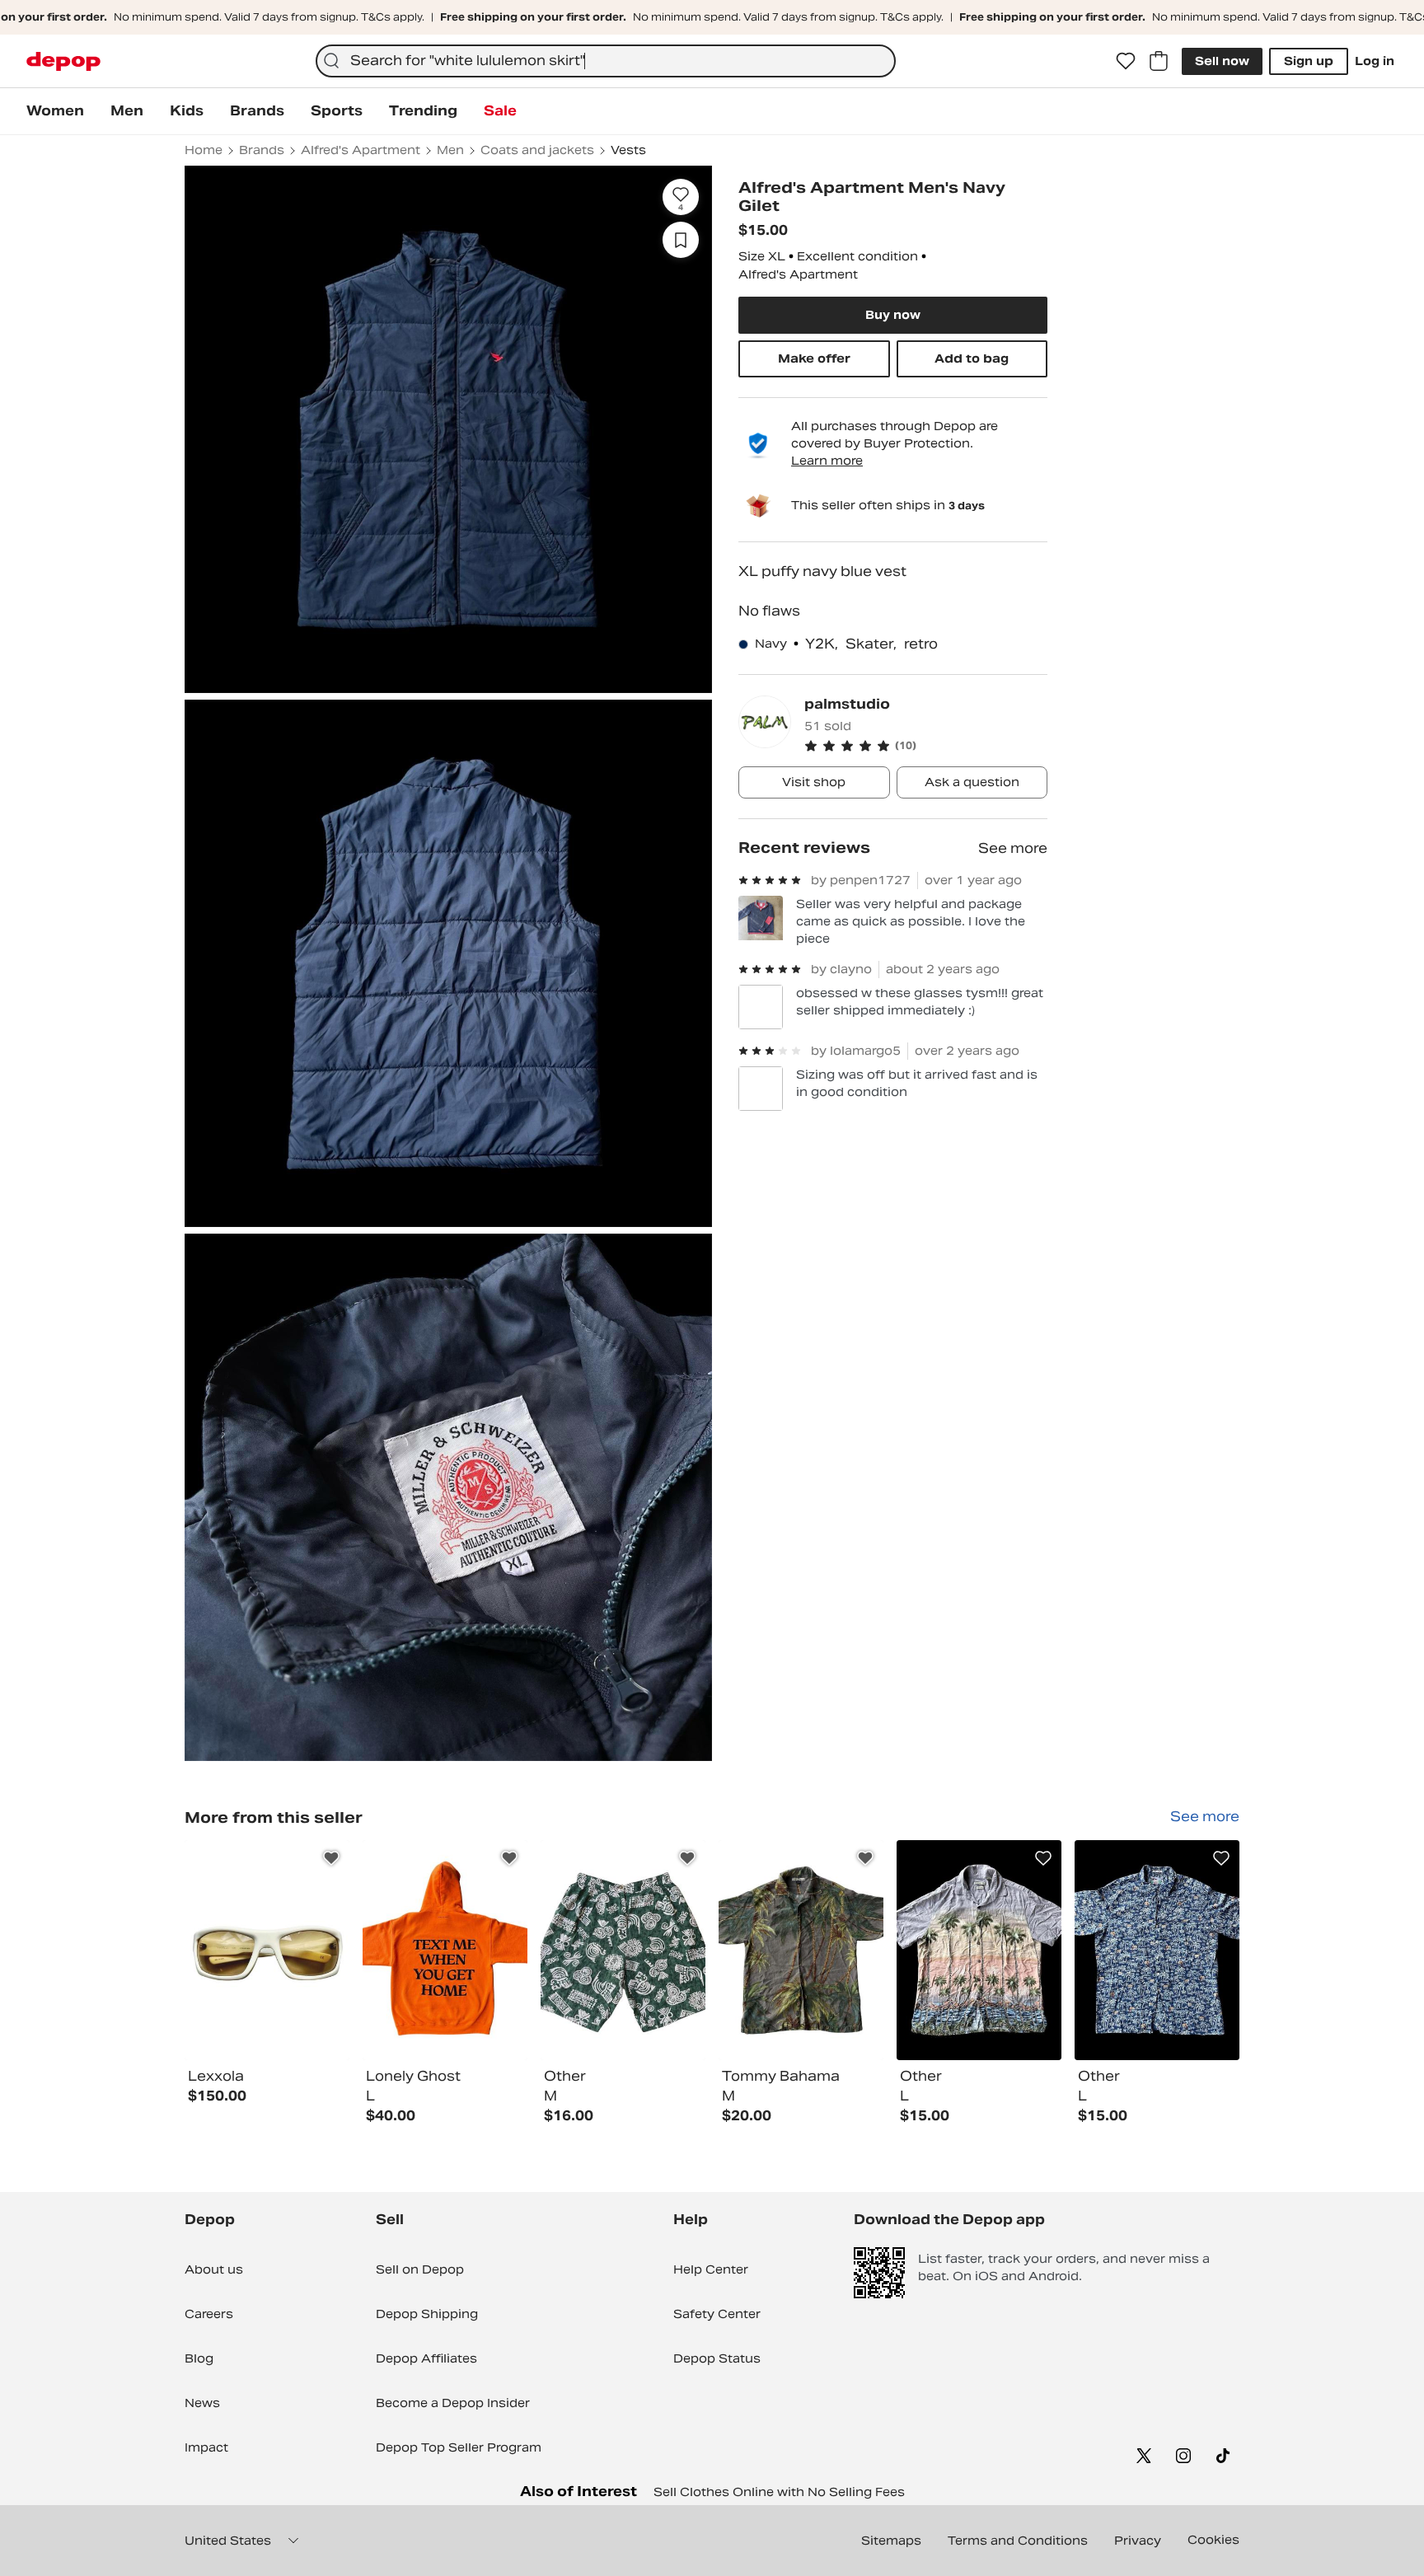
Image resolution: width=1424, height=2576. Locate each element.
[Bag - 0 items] (1159, 61)
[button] (926, 746)
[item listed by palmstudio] (267, 1950)
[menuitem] (55, 111)
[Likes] (1126, 61)
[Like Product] (331, 1858)
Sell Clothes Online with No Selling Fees (779, 2492)
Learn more (827, 461)
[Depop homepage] (63, 61)
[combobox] (606, 61)
